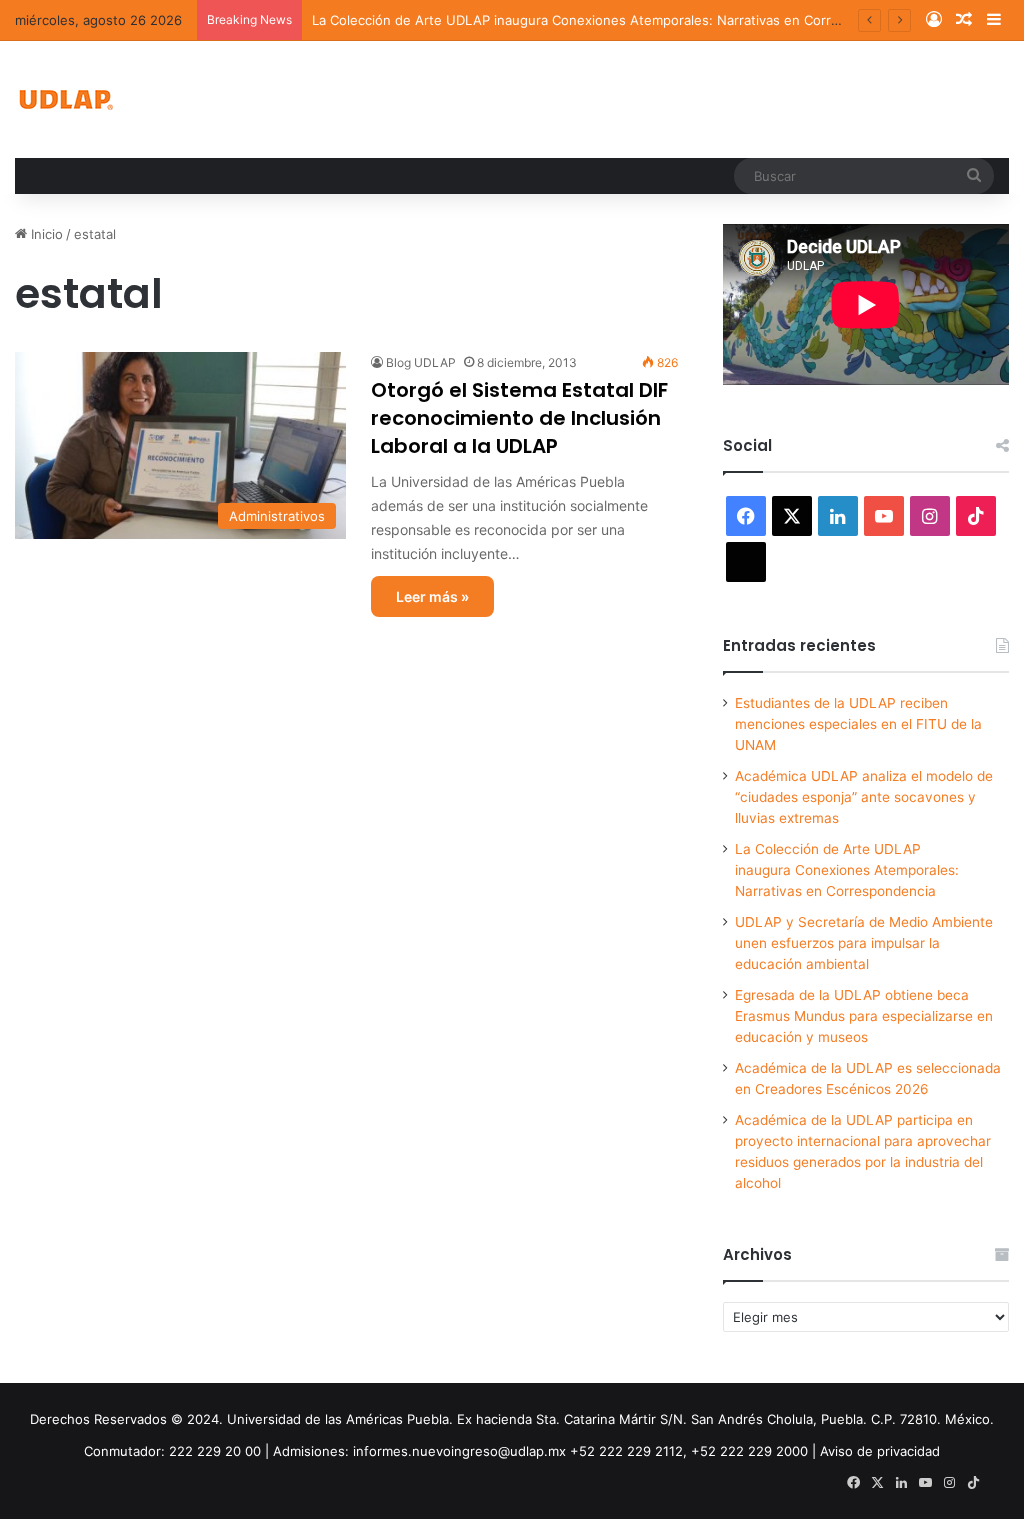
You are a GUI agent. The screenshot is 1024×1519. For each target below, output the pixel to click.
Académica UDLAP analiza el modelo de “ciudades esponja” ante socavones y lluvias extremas (864, 797)
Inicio (45, 234)
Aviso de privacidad (880, 1451)
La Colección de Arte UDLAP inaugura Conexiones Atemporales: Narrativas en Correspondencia (611, 20)
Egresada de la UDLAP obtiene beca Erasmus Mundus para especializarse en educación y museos (864, 1016)
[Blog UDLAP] (65, 99)
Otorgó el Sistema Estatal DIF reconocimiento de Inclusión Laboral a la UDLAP (519, 418)
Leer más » (432, 596)
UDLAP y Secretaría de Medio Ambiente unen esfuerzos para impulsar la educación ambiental (864, 943)
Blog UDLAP (421, 362)
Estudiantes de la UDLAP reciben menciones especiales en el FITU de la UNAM (858, 724)
